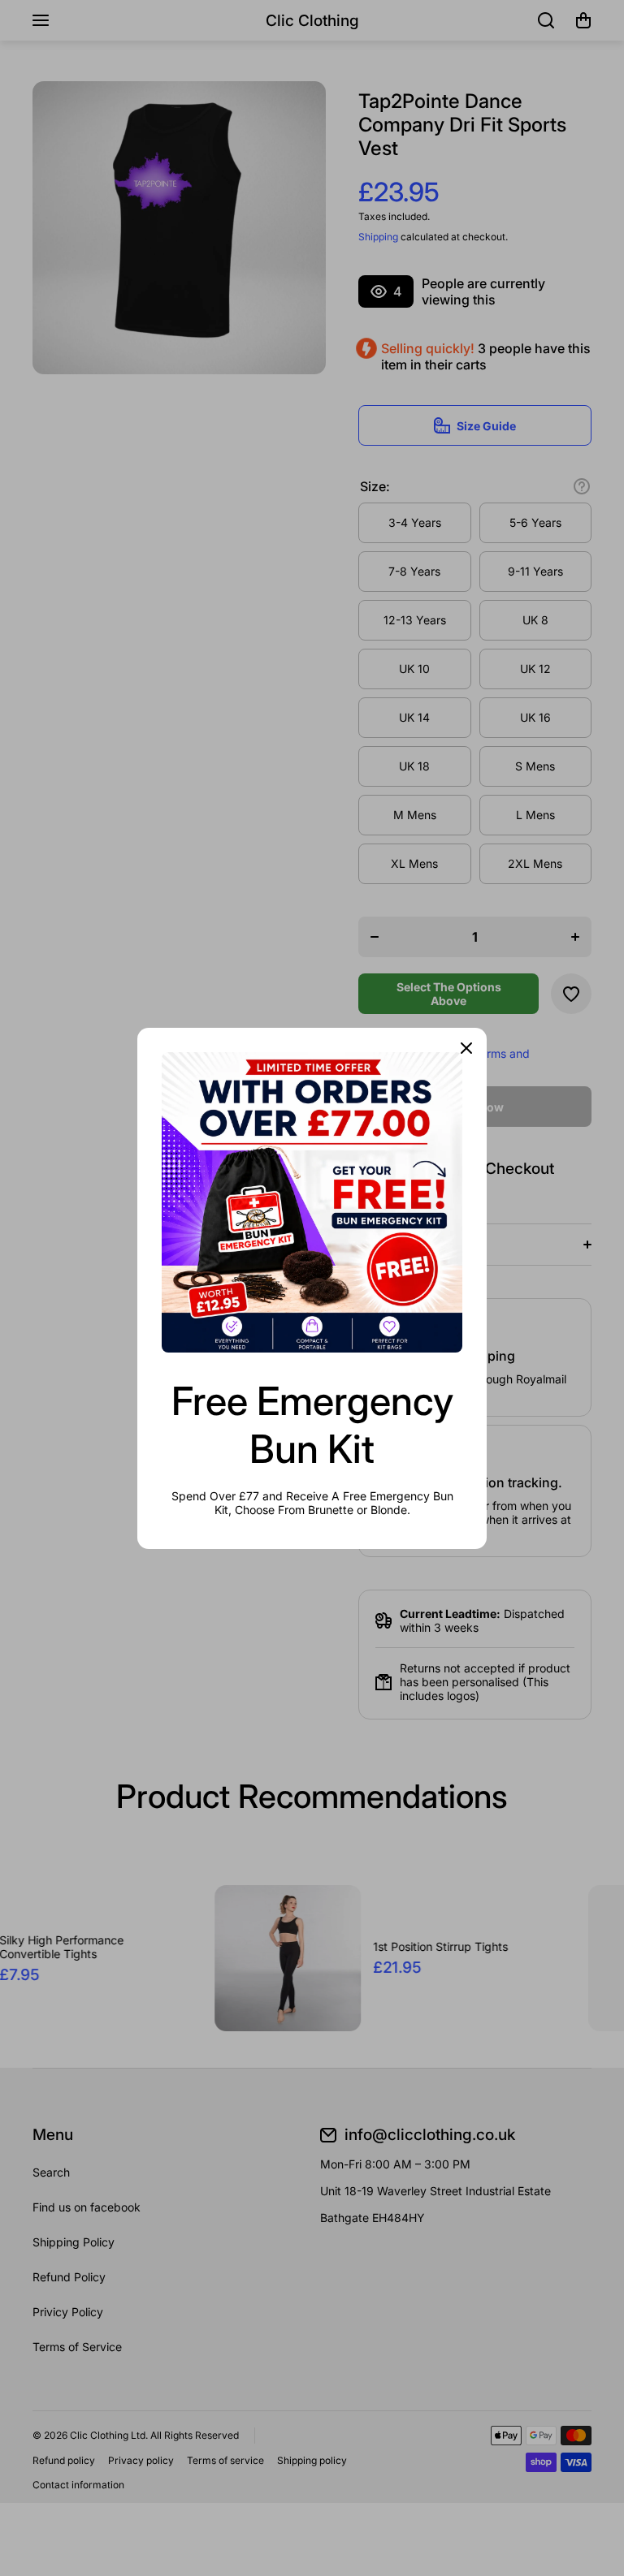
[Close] (466, 1048)
